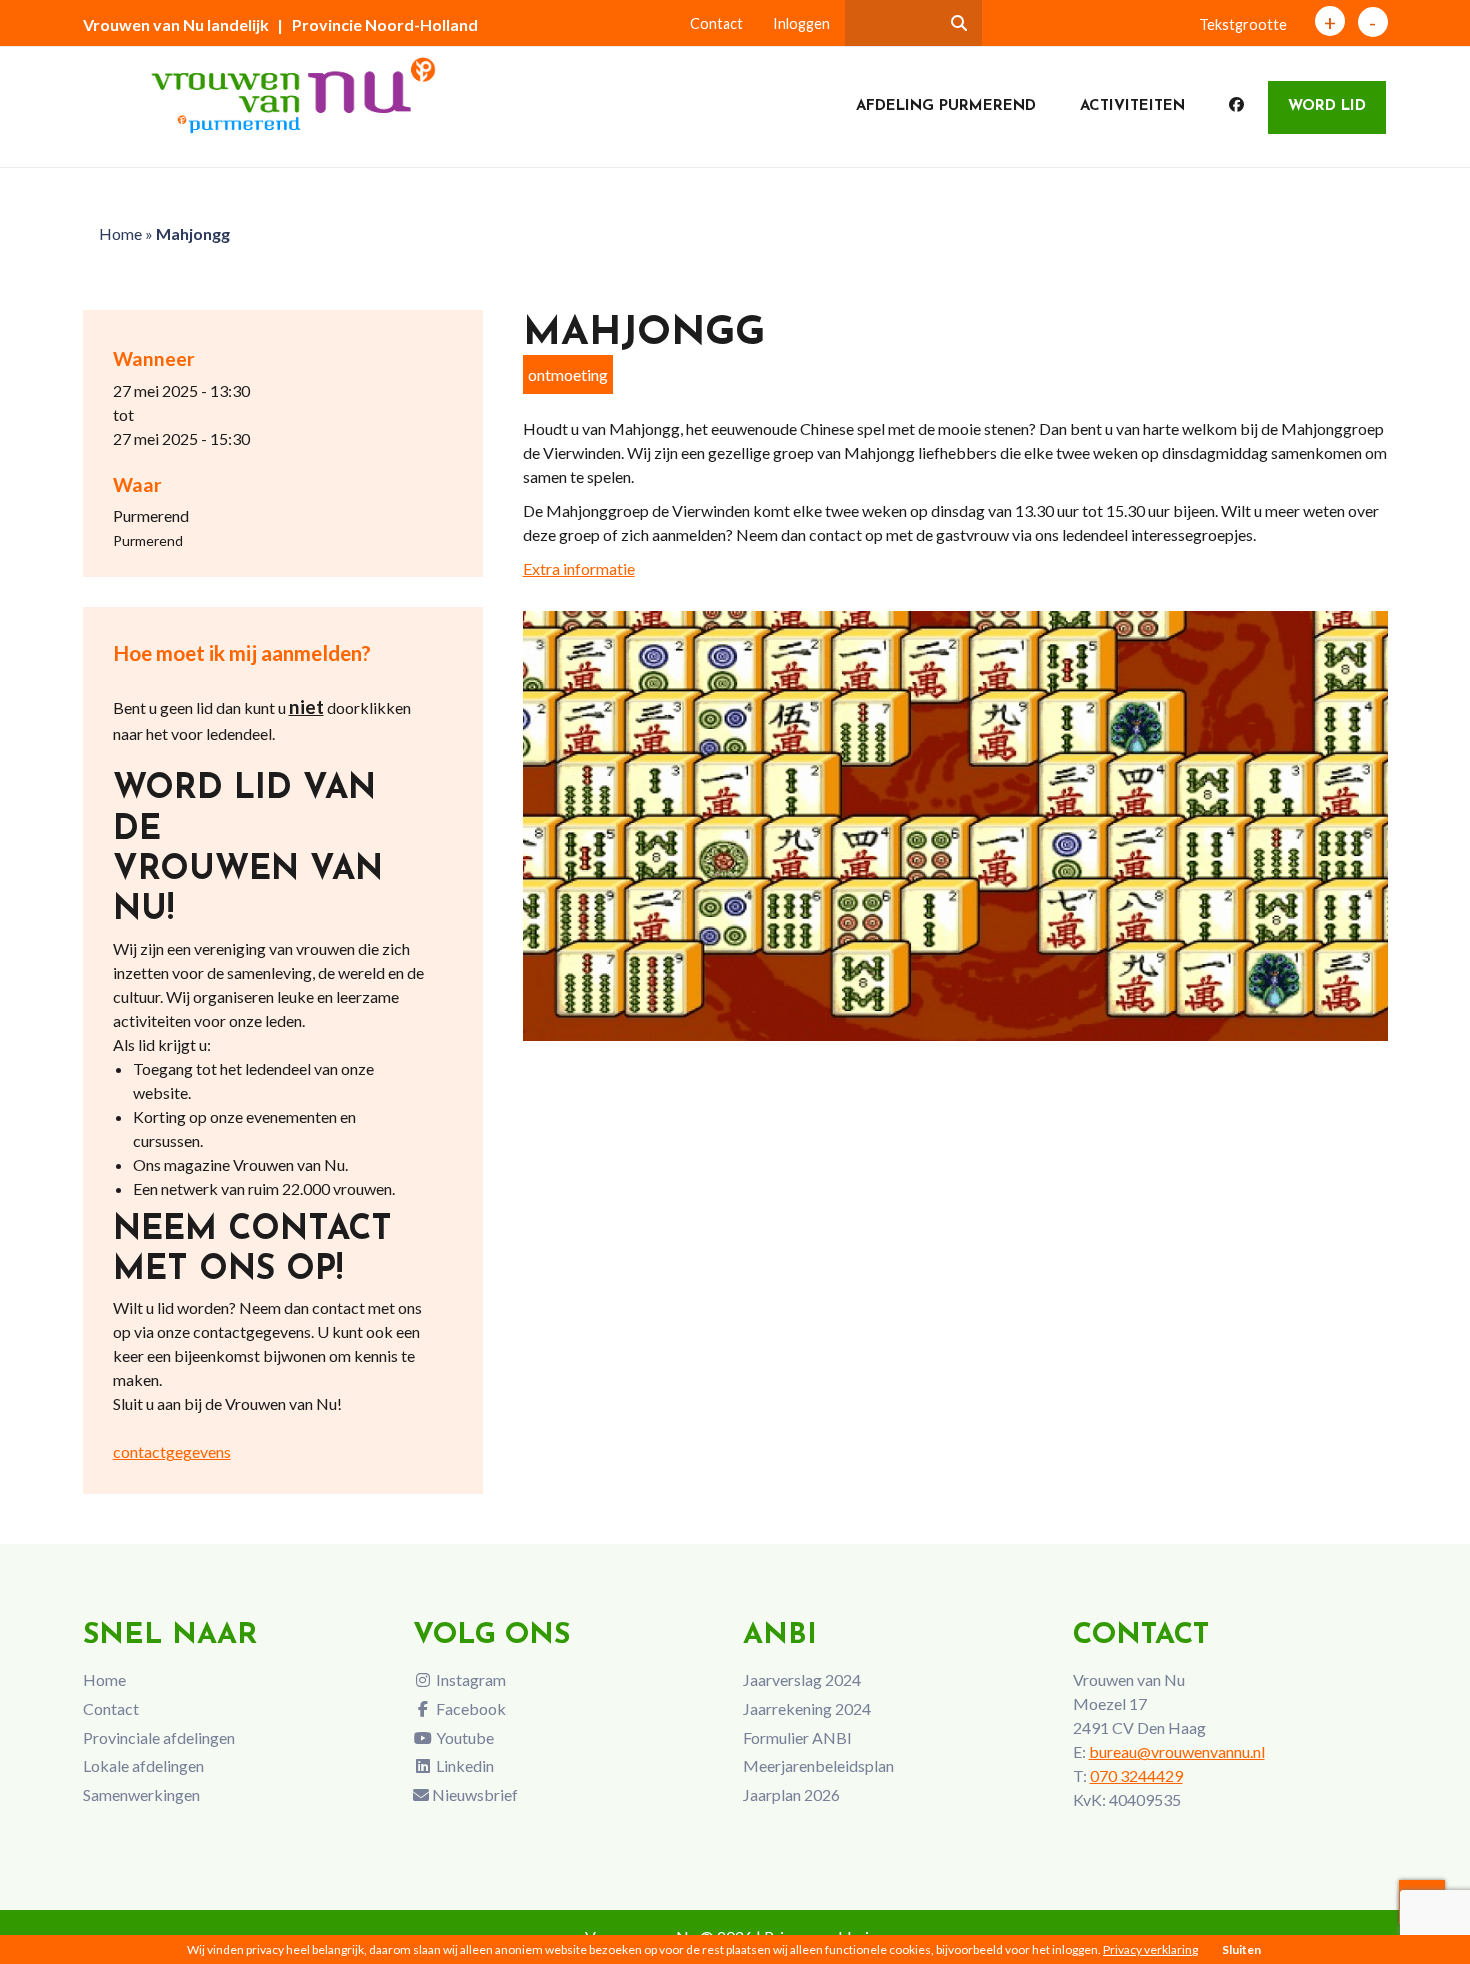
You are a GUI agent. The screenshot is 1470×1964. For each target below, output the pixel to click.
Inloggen (801, 23)
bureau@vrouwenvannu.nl (1177, 1751)
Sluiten (1241, 1949)
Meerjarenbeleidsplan (818, 1765)
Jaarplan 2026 (791, 1794)
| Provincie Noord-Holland (377, 24)
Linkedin (463, 1765)
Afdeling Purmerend (946, 106)
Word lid (1327, 106)
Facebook (469, 1708)
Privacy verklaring (1150, 1949)
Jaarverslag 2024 (802, 1679)
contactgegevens (172, 1451)
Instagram (469, 1679)
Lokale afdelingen (143, 1765)
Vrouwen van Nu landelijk (176, 24)
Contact (716, 23)
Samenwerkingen (141, 1794)
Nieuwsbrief (473, 1794)
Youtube (463, 1737)
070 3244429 (1136, 1775)
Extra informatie (579, 568)
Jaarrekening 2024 (807, 1708)
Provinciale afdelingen (159, 1737)
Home (120, 233)
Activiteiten (1132, 106)
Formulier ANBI (797, 1737)
